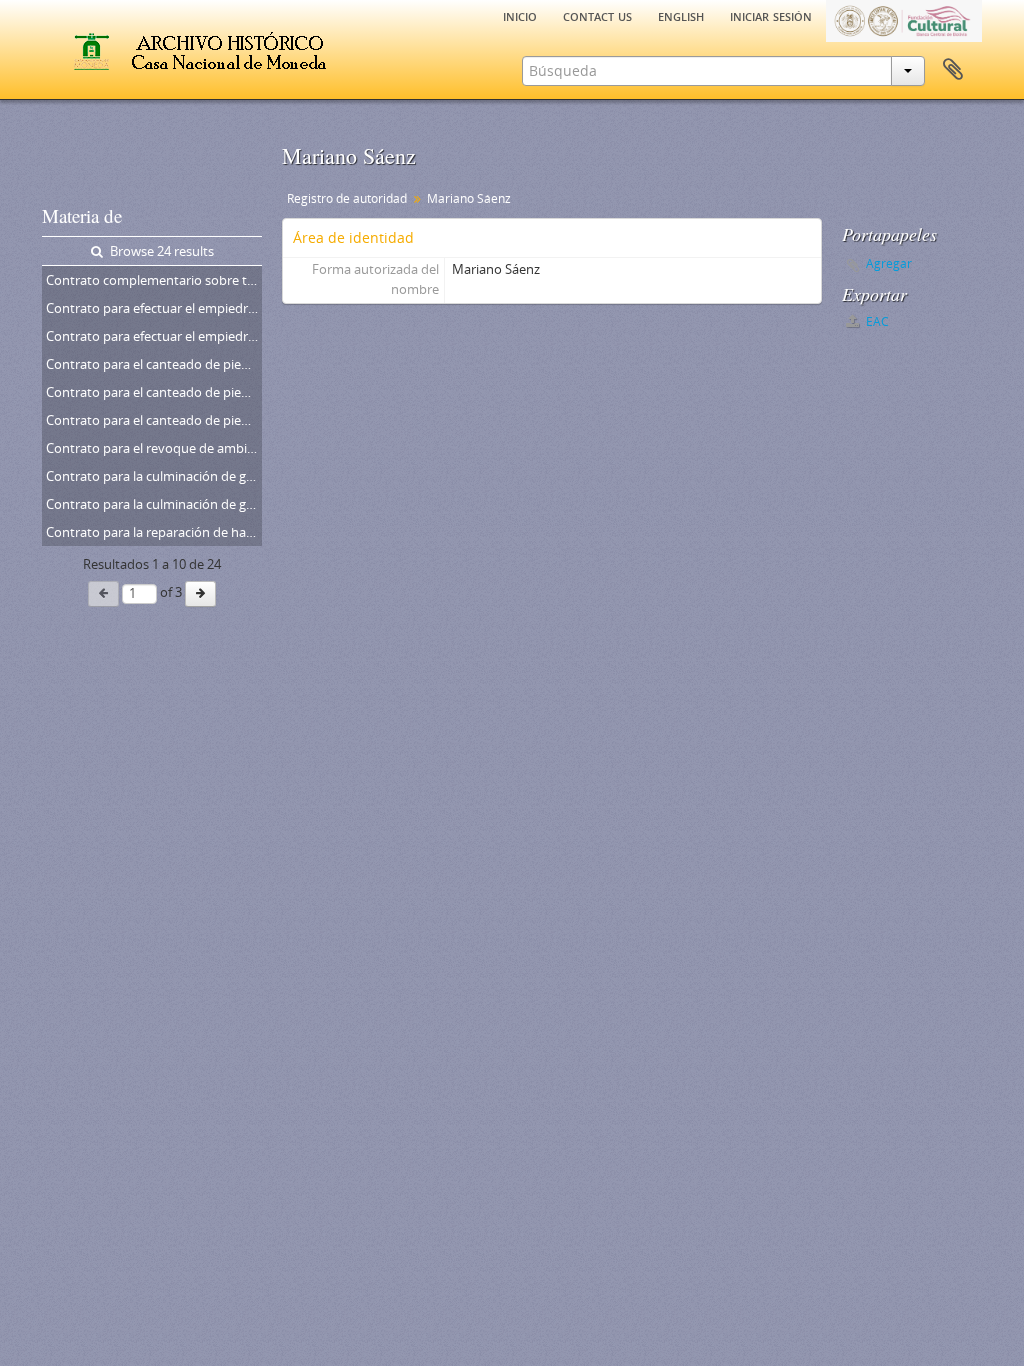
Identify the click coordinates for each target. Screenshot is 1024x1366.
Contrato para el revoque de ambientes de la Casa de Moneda (154, 448)
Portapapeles (953, 70)
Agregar (889, 263)
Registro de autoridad (347, 198)
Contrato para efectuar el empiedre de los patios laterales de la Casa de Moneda (154, 308)
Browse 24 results (160, 251)
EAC (876, 321)
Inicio (520, 15)
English (681, 15)
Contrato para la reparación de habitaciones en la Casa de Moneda (154, 532)
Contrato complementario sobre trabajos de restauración (154, 280)
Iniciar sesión (771, 15)
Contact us (597, 15)
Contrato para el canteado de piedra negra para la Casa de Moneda (154, 364)
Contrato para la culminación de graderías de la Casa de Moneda (154, 476)
